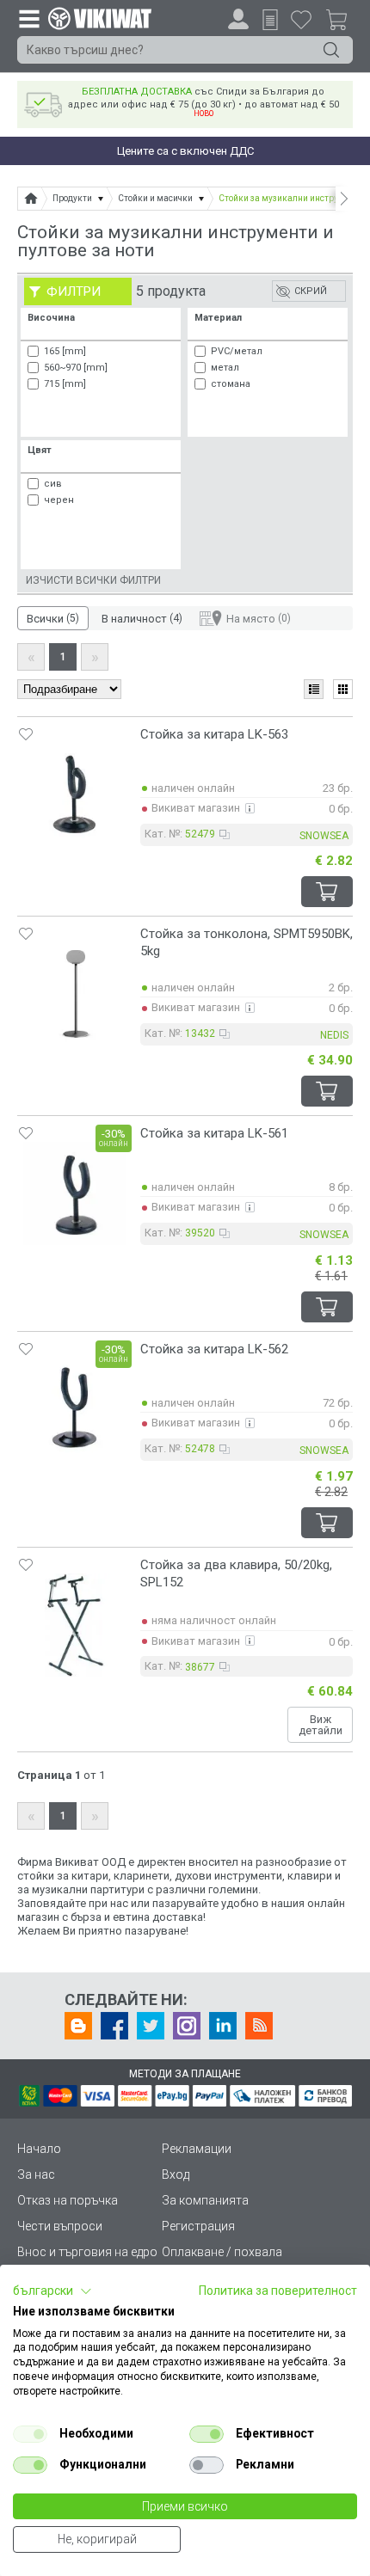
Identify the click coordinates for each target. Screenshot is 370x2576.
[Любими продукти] (301, 19)
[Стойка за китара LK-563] (75, 794)
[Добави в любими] (26, 734)
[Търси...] (331, 50)
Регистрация (198, 2226)
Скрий (311, 291)
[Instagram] (187, 2026)
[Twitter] (151, 2026)
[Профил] (238, 19)
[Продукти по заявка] (270, 20)
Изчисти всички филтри (93, 580)
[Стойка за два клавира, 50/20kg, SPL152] (75, 1625)
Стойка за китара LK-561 (214, 1133)
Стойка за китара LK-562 (214, 1349)
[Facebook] (114, 2026)
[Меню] (28, 18)
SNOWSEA (324, 836)
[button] (52, 2291)
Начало (39, 2149)
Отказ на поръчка (68, 2200)
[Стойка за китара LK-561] (75, 1193)
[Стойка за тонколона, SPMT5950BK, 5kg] (75, 994)
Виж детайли (321, 1725)
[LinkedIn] (223, 2026)
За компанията (205, 2200)
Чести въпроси (60, 2226)
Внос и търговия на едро (87, 2252)
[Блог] (78, 2026)
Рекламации (197, 2149)
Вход (176, 2174)
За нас (36, 2174)
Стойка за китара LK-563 (214, 734)
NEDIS (334, 1035)
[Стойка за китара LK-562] (75, 1409)
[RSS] (259, 2026)
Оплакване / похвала (222, 2252)
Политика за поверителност (278, 2291)
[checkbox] (30, 2434)
